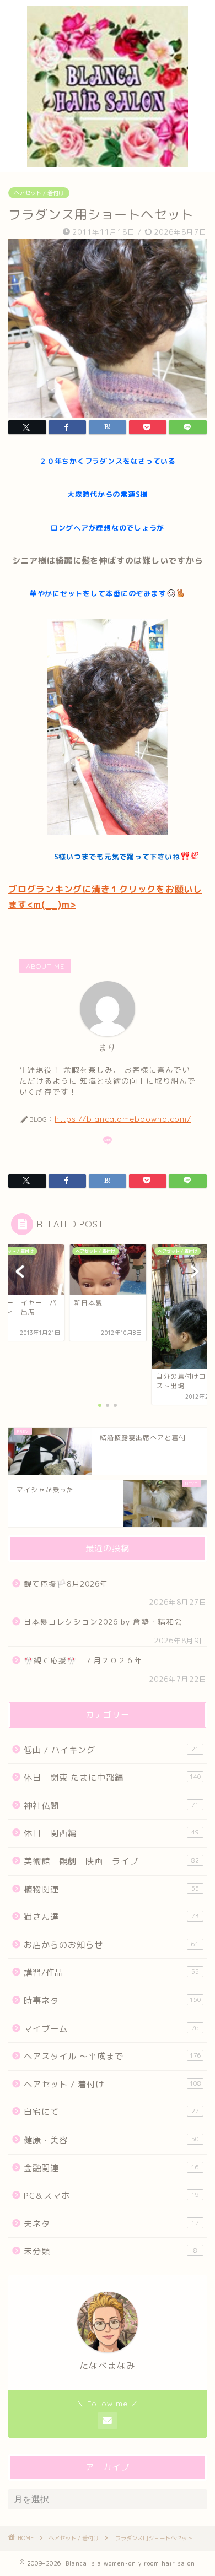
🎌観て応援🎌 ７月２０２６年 (83, 1660)
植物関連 (111, 1889)
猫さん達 (111, 1917)
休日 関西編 (111, 1833)
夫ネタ (111, 2224)
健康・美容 (111, 2140)
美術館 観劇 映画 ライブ (111, 1861)
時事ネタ (112, 2001)
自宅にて (111, 2112)
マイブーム (111, 2029)
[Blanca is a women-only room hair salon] (108, 163)
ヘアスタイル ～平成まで (112, 2056)
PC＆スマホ (111, 2196)
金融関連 (111, 2168)
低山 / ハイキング (111, 1750)
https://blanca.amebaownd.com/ (123, 1119)
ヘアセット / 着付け (39, 193)
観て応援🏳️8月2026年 (66, 1584)
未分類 (111, 2251)
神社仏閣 (111, 1806)
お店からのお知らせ (111, 1945)
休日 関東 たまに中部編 (112, 1777)
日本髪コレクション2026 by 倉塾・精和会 (107, 1622)
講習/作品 (111, 1972)
